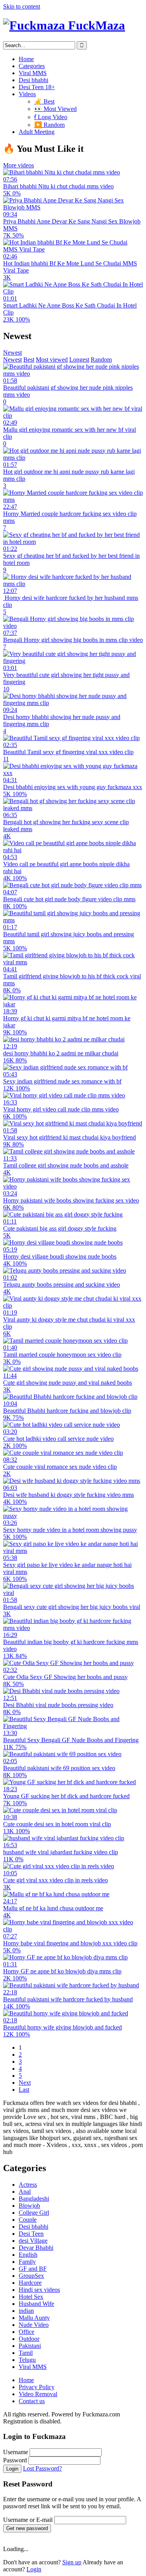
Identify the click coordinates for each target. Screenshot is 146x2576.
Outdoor (29, 2339)
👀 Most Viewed (55, 109)
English (28, 2255)
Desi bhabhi (33, 80)
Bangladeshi (34, 2199)
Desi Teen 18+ (37, 87)
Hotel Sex (31, 2297)
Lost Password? (42, 2468)
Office (26, 2332)
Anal (25, 2192)
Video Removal (38, 2394)
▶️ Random (49, 125)
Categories (32, 66)
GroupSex (31, 2276)
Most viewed (52, 360)
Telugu (27, 2360)
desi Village (33, 2241)
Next (25, 2083)
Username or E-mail (28, 2520)
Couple (28, 2220)
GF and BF (33, 2269)
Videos (27, 94)
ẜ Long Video (51, 117)
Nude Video (34, 2325)
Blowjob (29, 2206)
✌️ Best (44, 101)
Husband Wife (36, 2304)
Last (24, 2090)
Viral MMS (33, 73)
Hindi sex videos (39, 2290)
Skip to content (22, 6)
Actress (28, 2185)
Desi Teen (31, 2234)
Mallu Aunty (34, 2318)
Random (101, 360)
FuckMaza (95, 25)
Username (16, 2452)
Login (12, 2469)
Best (29, 360)
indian (26, 2311)
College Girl (34, 2213)
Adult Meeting (37, 132)
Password (15, 2460)
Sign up (72, 2562)
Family (27, 2262)
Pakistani (30, 2346)
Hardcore (30, 2283)
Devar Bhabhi (36, 2248)
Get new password (27, 2528)
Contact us (32, 2401)
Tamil (26, 2353)
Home (26, 59)
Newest (12, 353)
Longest (79, 360)
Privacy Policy (37, 2387)
